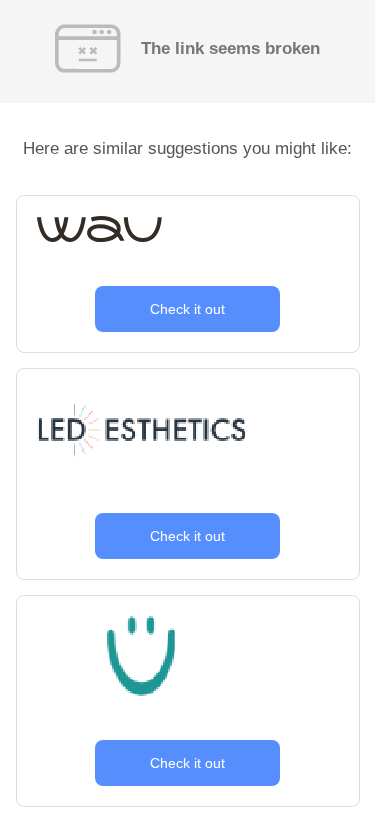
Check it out (187, 309)
